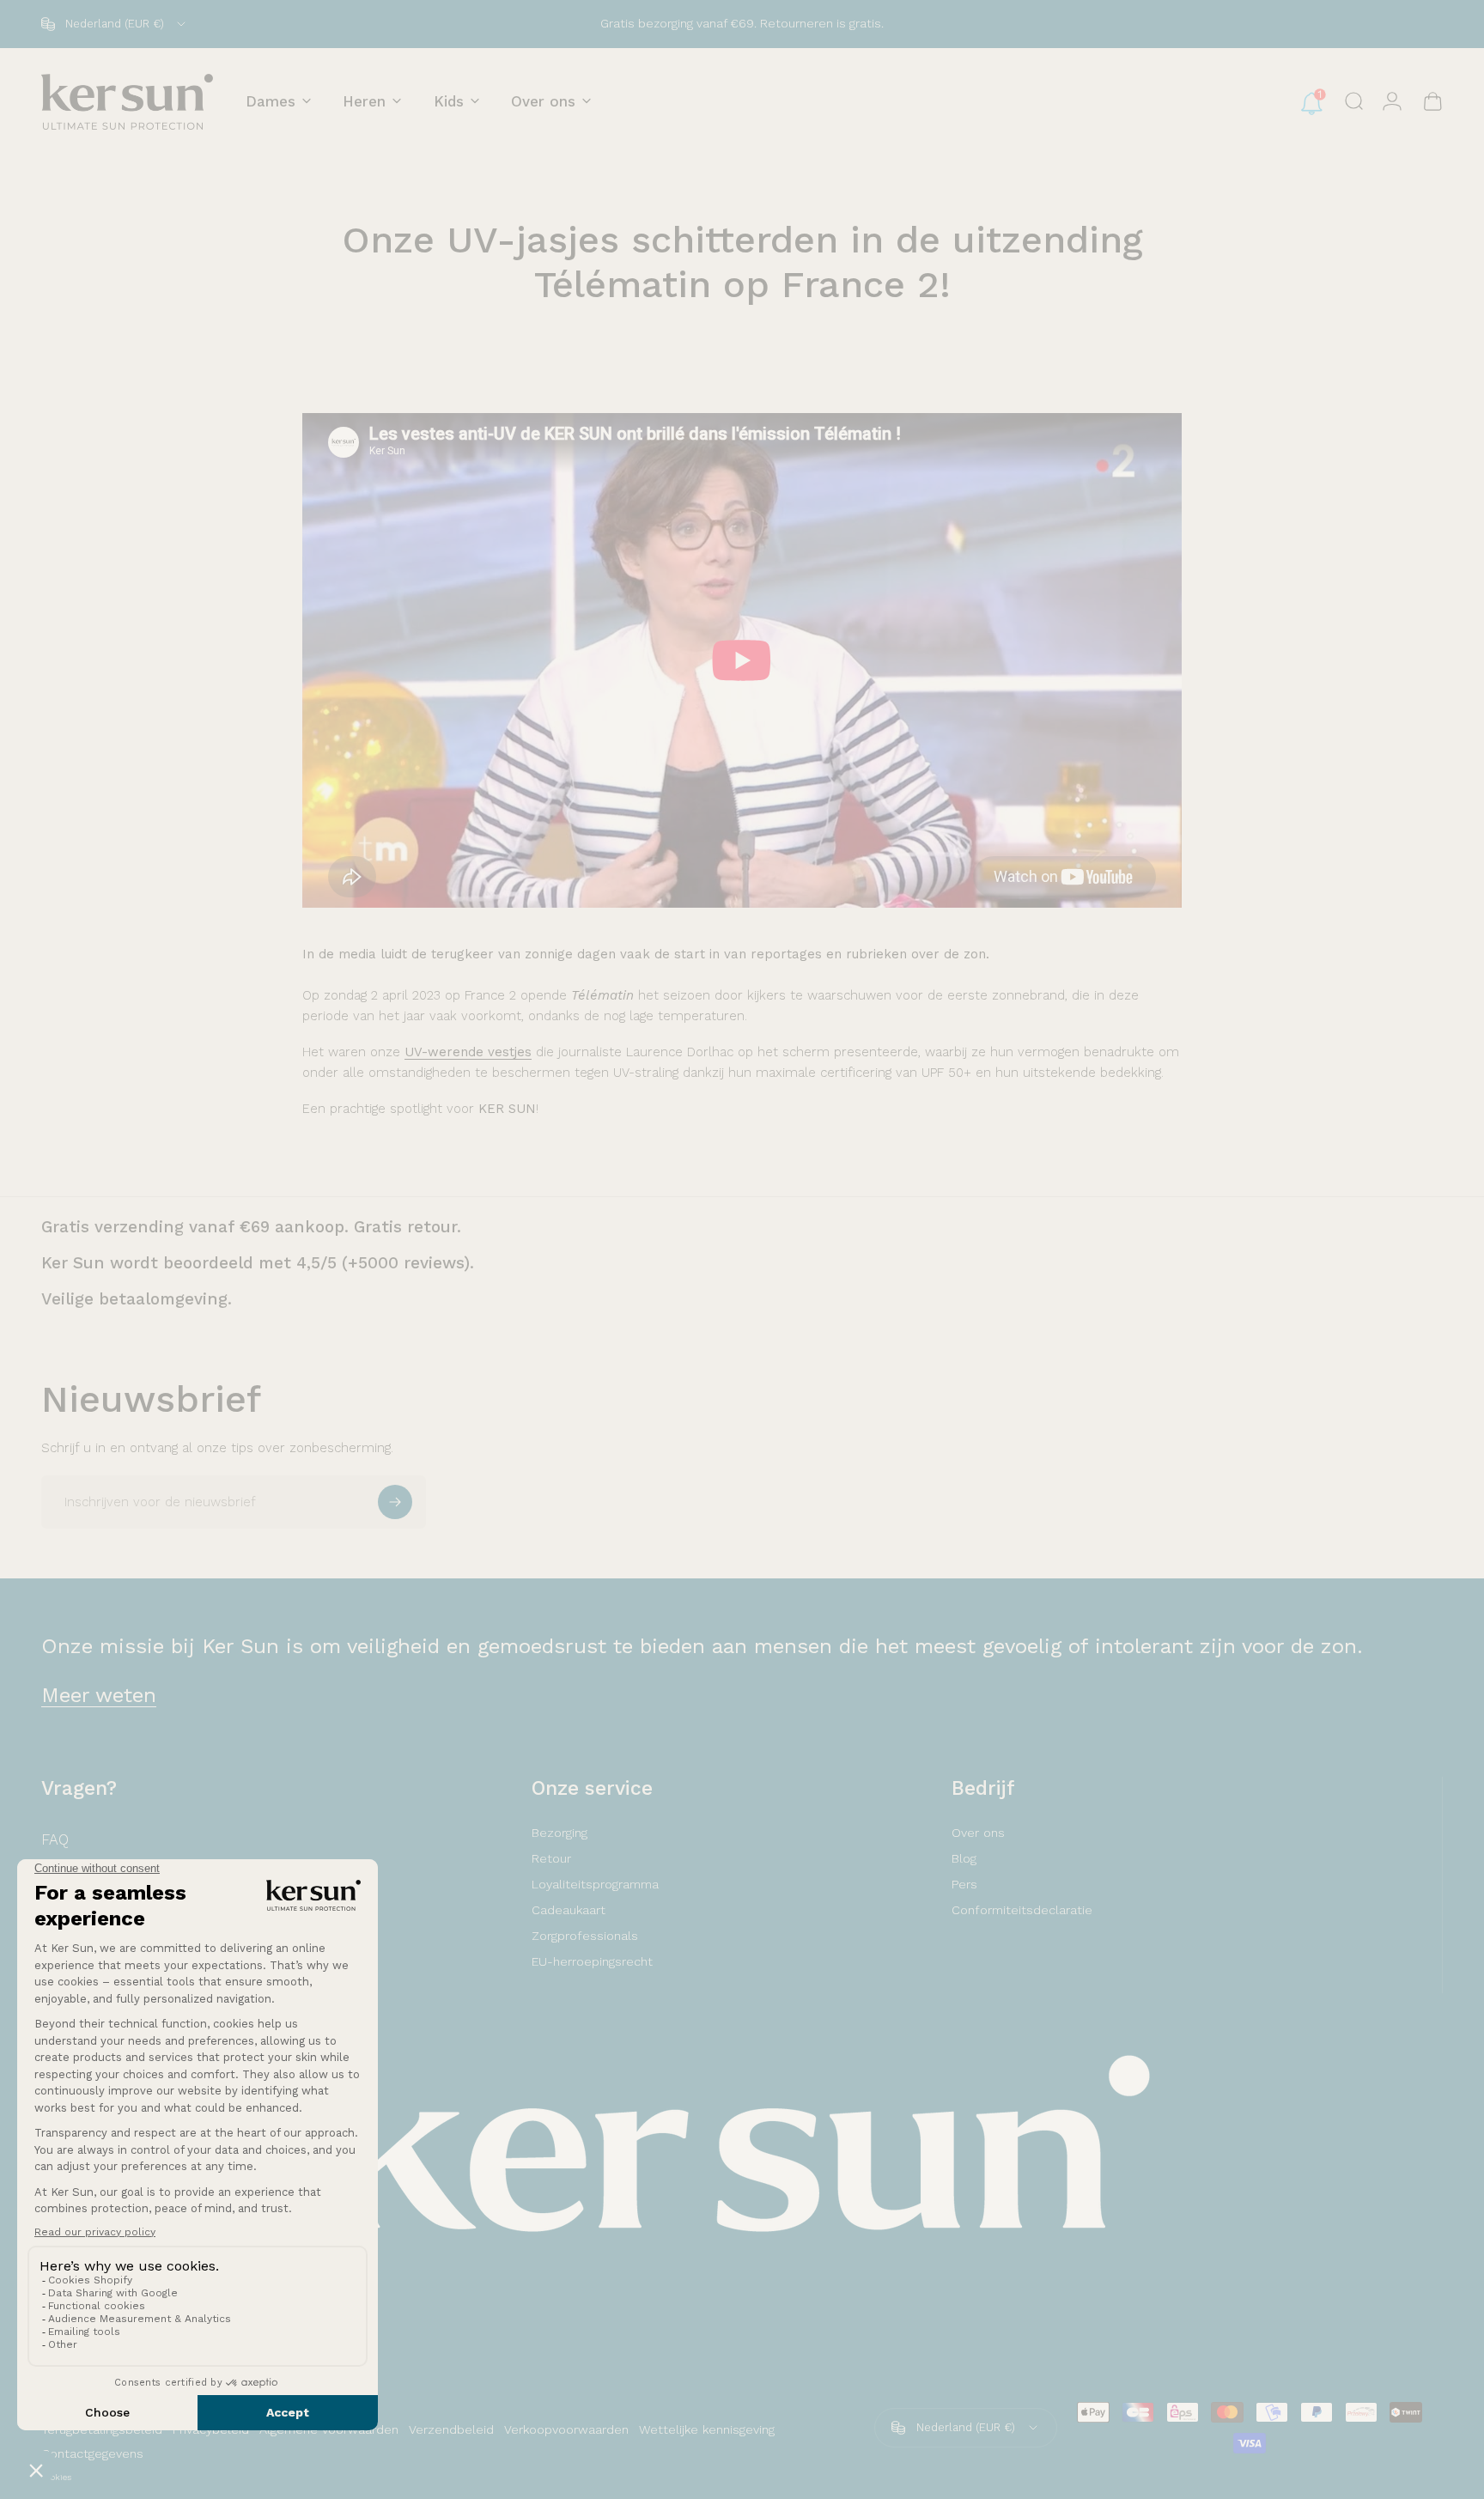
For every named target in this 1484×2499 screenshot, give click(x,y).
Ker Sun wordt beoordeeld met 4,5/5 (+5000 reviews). (258, 1263)
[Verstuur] (395, 1502)
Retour (551, 1858)
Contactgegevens (92, 2453)
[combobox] (115, 24)
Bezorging (560, 1833)
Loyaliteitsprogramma (595, 1884)
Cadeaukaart (569, 1910)
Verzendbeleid (451, 2429)
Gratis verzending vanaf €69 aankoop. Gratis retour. (251, 1227)
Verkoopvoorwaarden (566, 2429)
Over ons (978, 1833)
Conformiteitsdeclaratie (1022, 1910)
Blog (964, 1858)
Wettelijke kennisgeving (707, 2429)
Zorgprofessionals (585, 1936)
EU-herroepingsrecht (592, 1961)
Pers (964, 1884)
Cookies (56, 2477)
